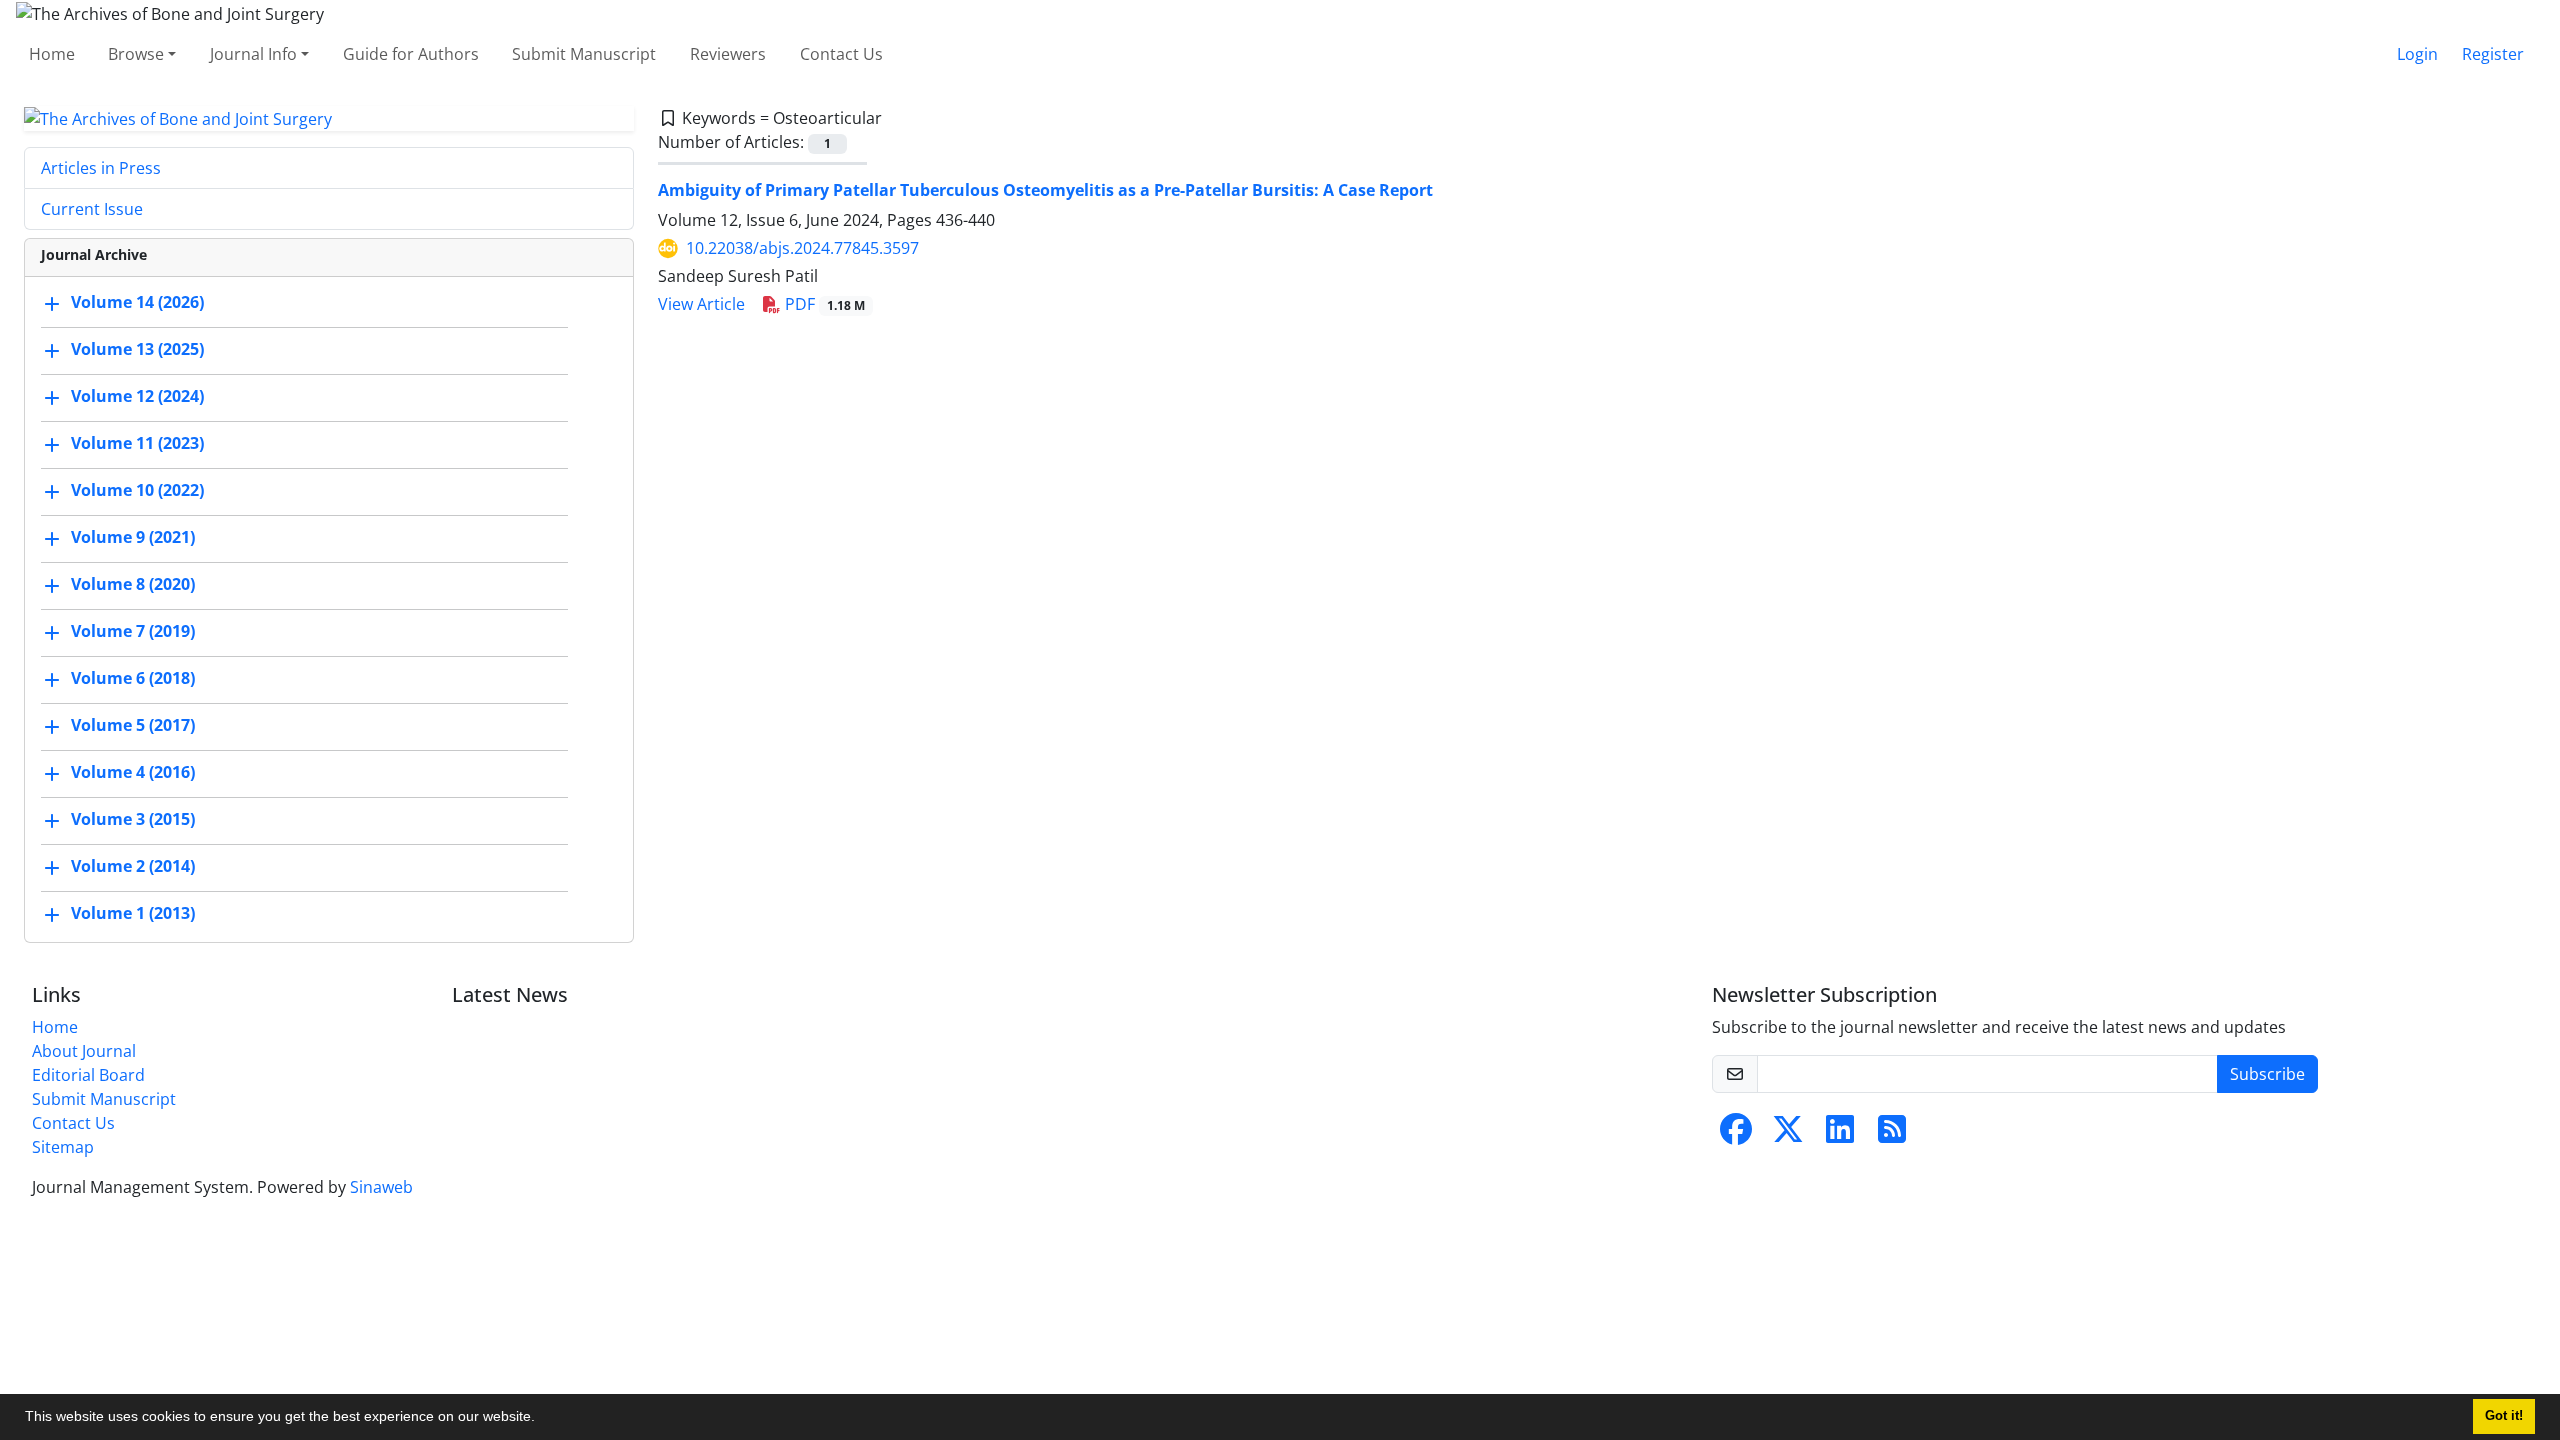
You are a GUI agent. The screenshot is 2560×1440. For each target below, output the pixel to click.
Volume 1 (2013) (133, 914)
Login (2417, 54)
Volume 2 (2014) (133, 867)
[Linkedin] (1840, 1135)
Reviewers (728, 54)
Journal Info (253, 54)
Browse (136, 54)
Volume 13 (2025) (137, 350)
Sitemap (63, 1147)
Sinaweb (381, 1187)
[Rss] (1892, 1135)
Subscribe (2267, 1074)
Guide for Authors (411, 54)
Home (52, 54)
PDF (823, 304)
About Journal (84, 1051)
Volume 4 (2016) (133, 773)
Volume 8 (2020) (133, 585)
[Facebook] (1736, 1135)
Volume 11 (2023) (137, 444)
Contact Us (841, 54)
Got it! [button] (2504, 1416)
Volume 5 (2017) (133, 726)
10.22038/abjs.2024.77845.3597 (802, 248)
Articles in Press (101, 168)
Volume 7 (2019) (133, 632)
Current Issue (92, 209)
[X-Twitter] (1788, 1135)
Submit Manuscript (584, 54)
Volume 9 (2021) (133, 538)
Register (2493, 54)
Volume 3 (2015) (133, 820)
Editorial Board (88, 1075)
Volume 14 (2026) (137, 303)
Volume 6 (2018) (133, 679)
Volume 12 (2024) (137, 397)
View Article (701, 304)
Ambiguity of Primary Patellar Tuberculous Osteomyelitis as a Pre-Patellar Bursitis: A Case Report (1045, 190)
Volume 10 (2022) (137, 491)
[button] (542, 1419)
